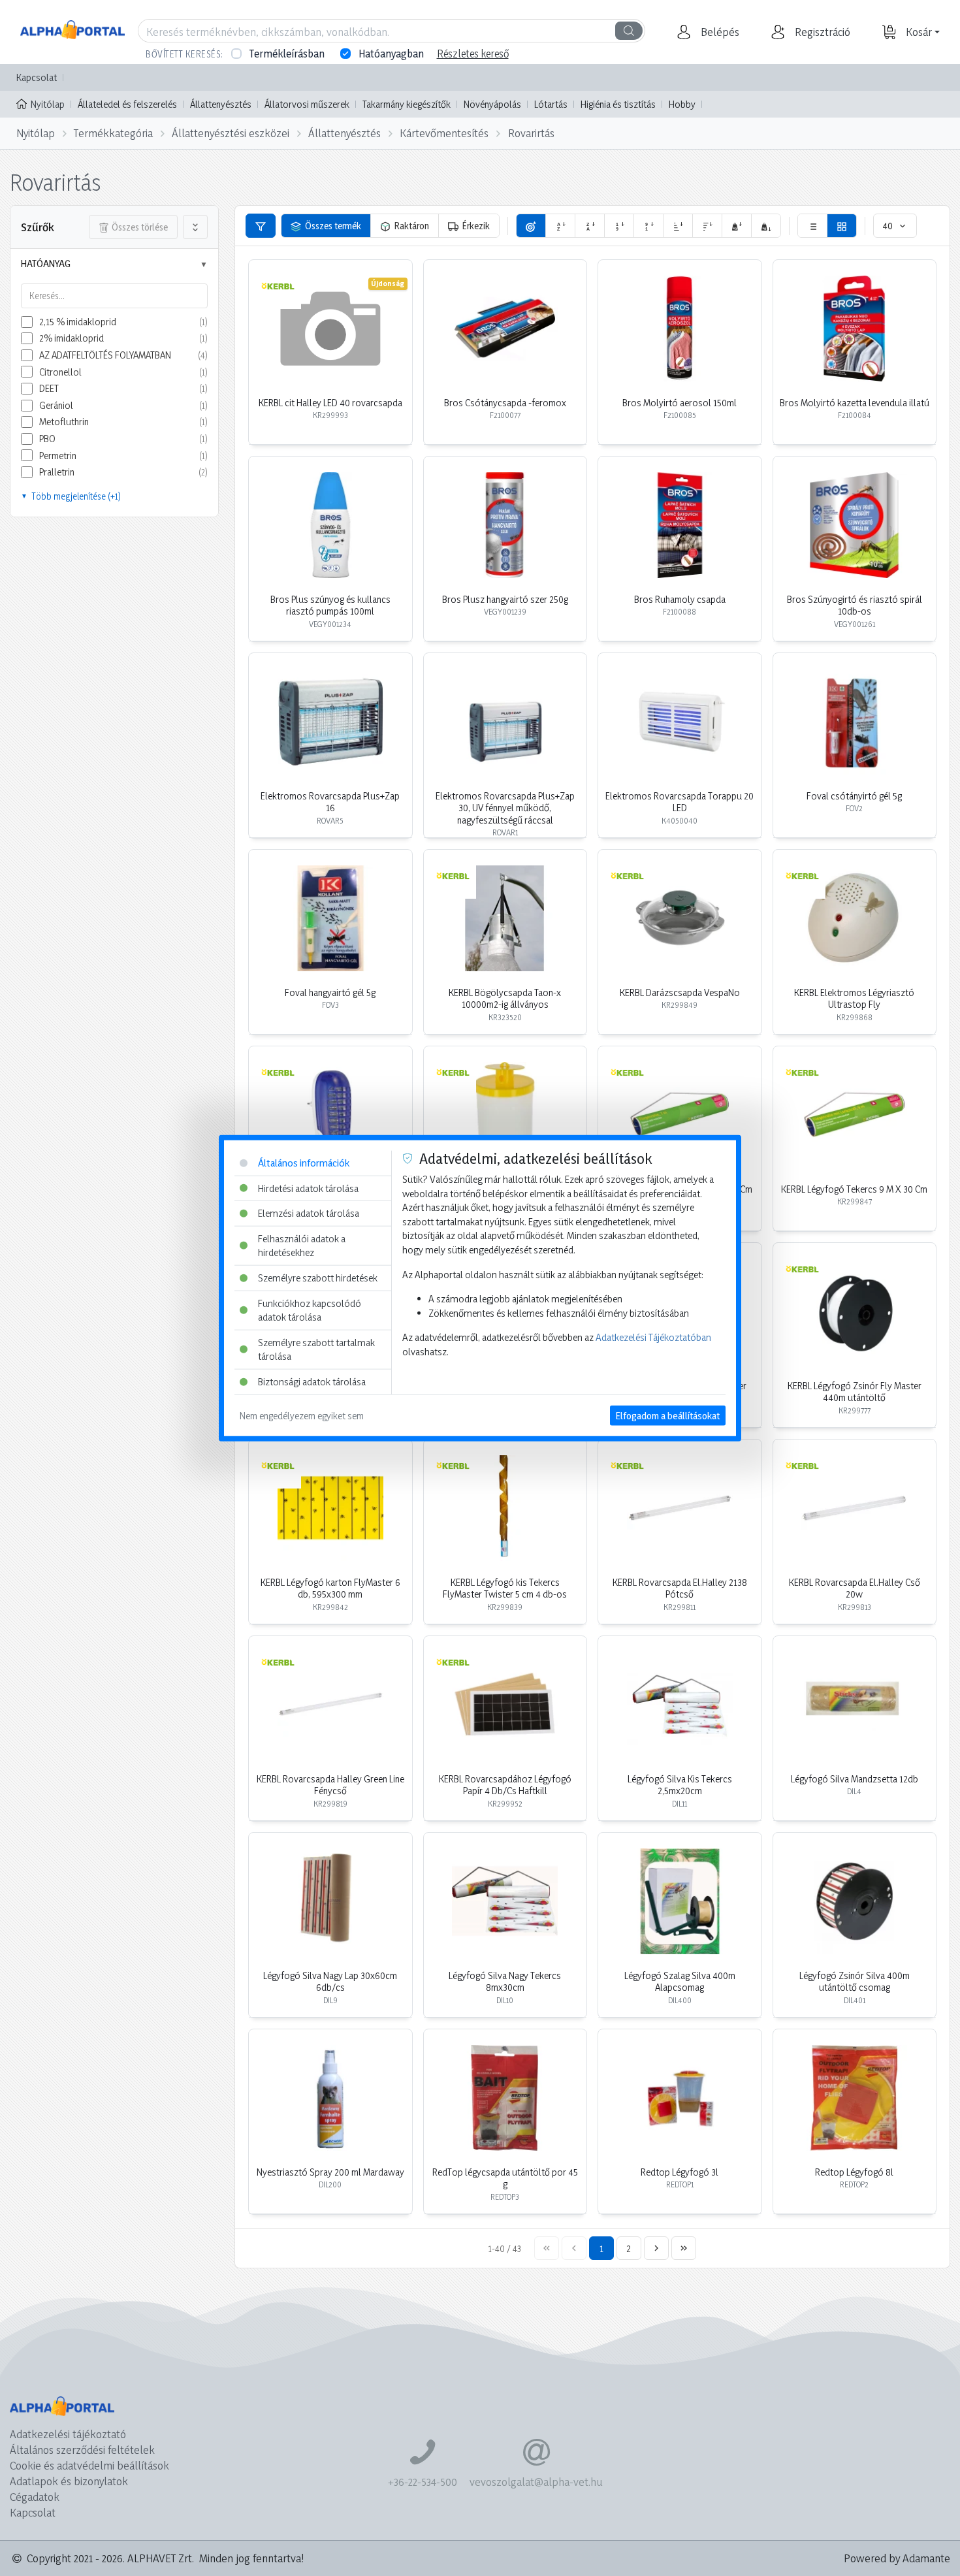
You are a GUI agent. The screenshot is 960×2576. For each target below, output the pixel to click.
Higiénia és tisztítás (618, 104)
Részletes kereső (473, 54)
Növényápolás (492, 104)
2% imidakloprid (72, 338)
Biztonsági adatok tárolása (312, 1382)
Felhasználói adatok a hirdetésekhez (302, 1245)
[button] (718, 32)
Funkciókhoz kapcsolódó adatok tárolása (310, 1310)
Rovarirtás (531, 133)
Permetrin (58, 456)
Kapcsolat (37, 77)
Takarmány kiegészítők (407, 104)
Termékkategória (113, 133)
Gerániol (56, 405)
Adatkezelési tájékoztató (68, 2434)
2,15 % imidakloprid (78, 322)
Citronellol (60, 372)
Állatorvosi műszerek (307, 104)
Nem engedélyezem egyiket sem (302, 1415)
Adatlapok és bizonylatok (69, 2481)
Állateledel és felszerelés (127, 104)
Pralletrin (57, 472)
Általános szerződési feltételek (82, 2450)
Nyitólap (48, 104)
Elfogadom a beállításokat (668, 1415)
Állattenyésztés (221, 104)
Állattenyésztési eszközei (231, 133)
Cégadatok (35, 2497)
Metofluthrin (64, 422)
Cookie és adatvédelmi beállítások (89, 2465)
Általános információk (304, 1163)
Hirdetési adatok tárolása (308, 1188)
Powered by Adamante (897, 2558)
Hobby (682, 104)
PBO (47, 439)
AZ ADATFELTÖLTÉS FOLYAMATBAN (105, 355)
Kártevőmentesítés (444, 133)
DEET (49, 388)
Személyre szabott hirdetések (318, 1278)
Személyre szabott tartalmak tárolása (316, 1350)
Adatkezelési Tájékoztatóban (653, 1337)
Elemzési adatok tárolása (309, 1213)
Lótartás (551, 104)
